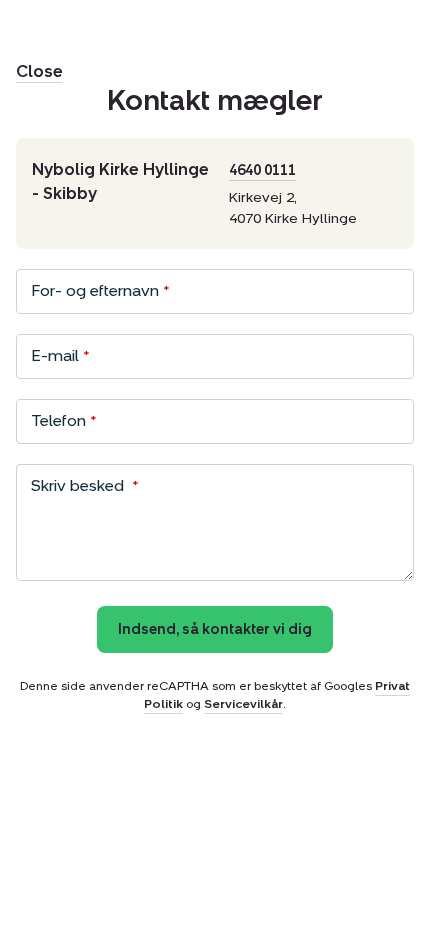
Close (39, 71)
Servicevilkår (243, 704)
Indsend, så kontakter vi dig (215, 629)
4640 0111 (262, 170)
